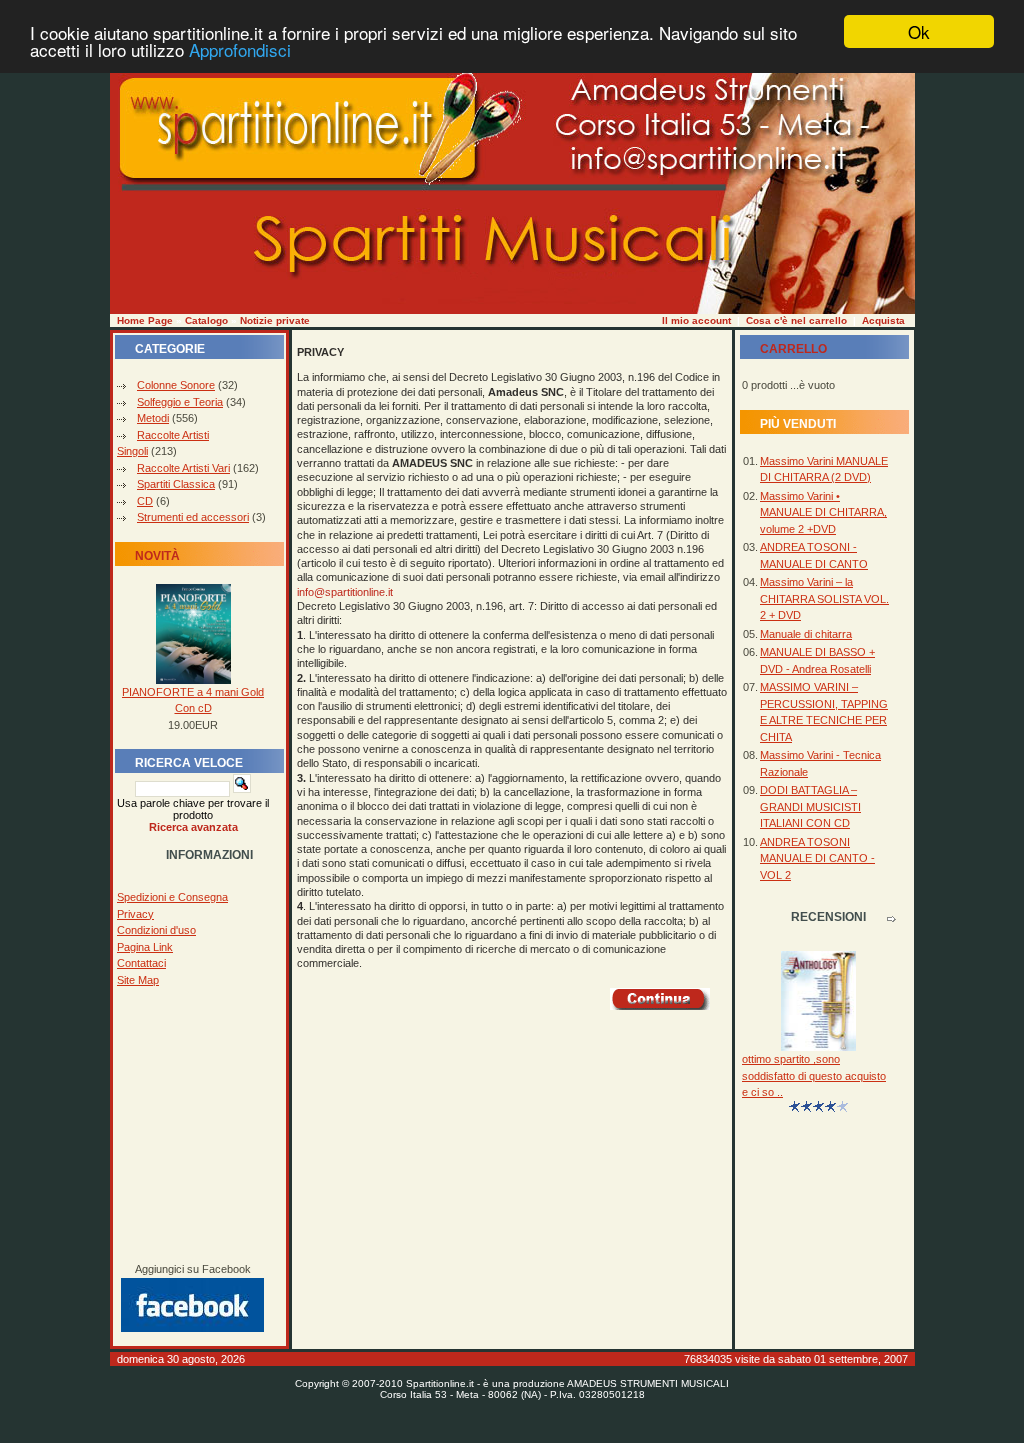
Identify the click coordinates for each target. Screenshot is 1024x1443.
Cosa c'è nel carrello (796, 320)
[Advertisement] (193, 1125)
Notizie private (275, 320)
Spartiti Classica (176, 484)
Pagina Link (145, 947)
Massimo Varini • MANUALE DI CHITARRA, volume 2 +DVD (823, 512)
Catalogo (206, 320)
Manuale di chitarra (806, 634)
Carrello (793, 349)
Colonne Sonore (176, 385)
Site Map (138, 980)
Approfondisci (240, 49)
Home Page (145, 320)
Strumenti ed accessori (193, 517)
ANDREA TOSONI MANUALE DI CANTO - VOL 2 (817, 858)
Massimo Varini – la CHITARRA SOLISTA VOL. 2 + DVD (824, 598)
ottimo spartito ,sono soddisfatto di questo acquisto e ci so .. (814, 1075)
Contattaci (141, 963)
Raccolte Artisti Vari (183, 468)
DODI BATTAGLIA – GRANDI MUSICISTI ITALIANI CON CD (810, 806)
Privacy (135, 914)
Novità (157, 556)
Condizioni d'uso (156, 930)
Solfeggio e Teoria (180, 402)
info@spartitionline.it (345, 592)
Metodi (153, 418)
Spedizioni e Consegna (172, 897)
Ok (919, 31)
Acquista (883, 320)
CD (145, 501)
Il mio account (696, 320)
